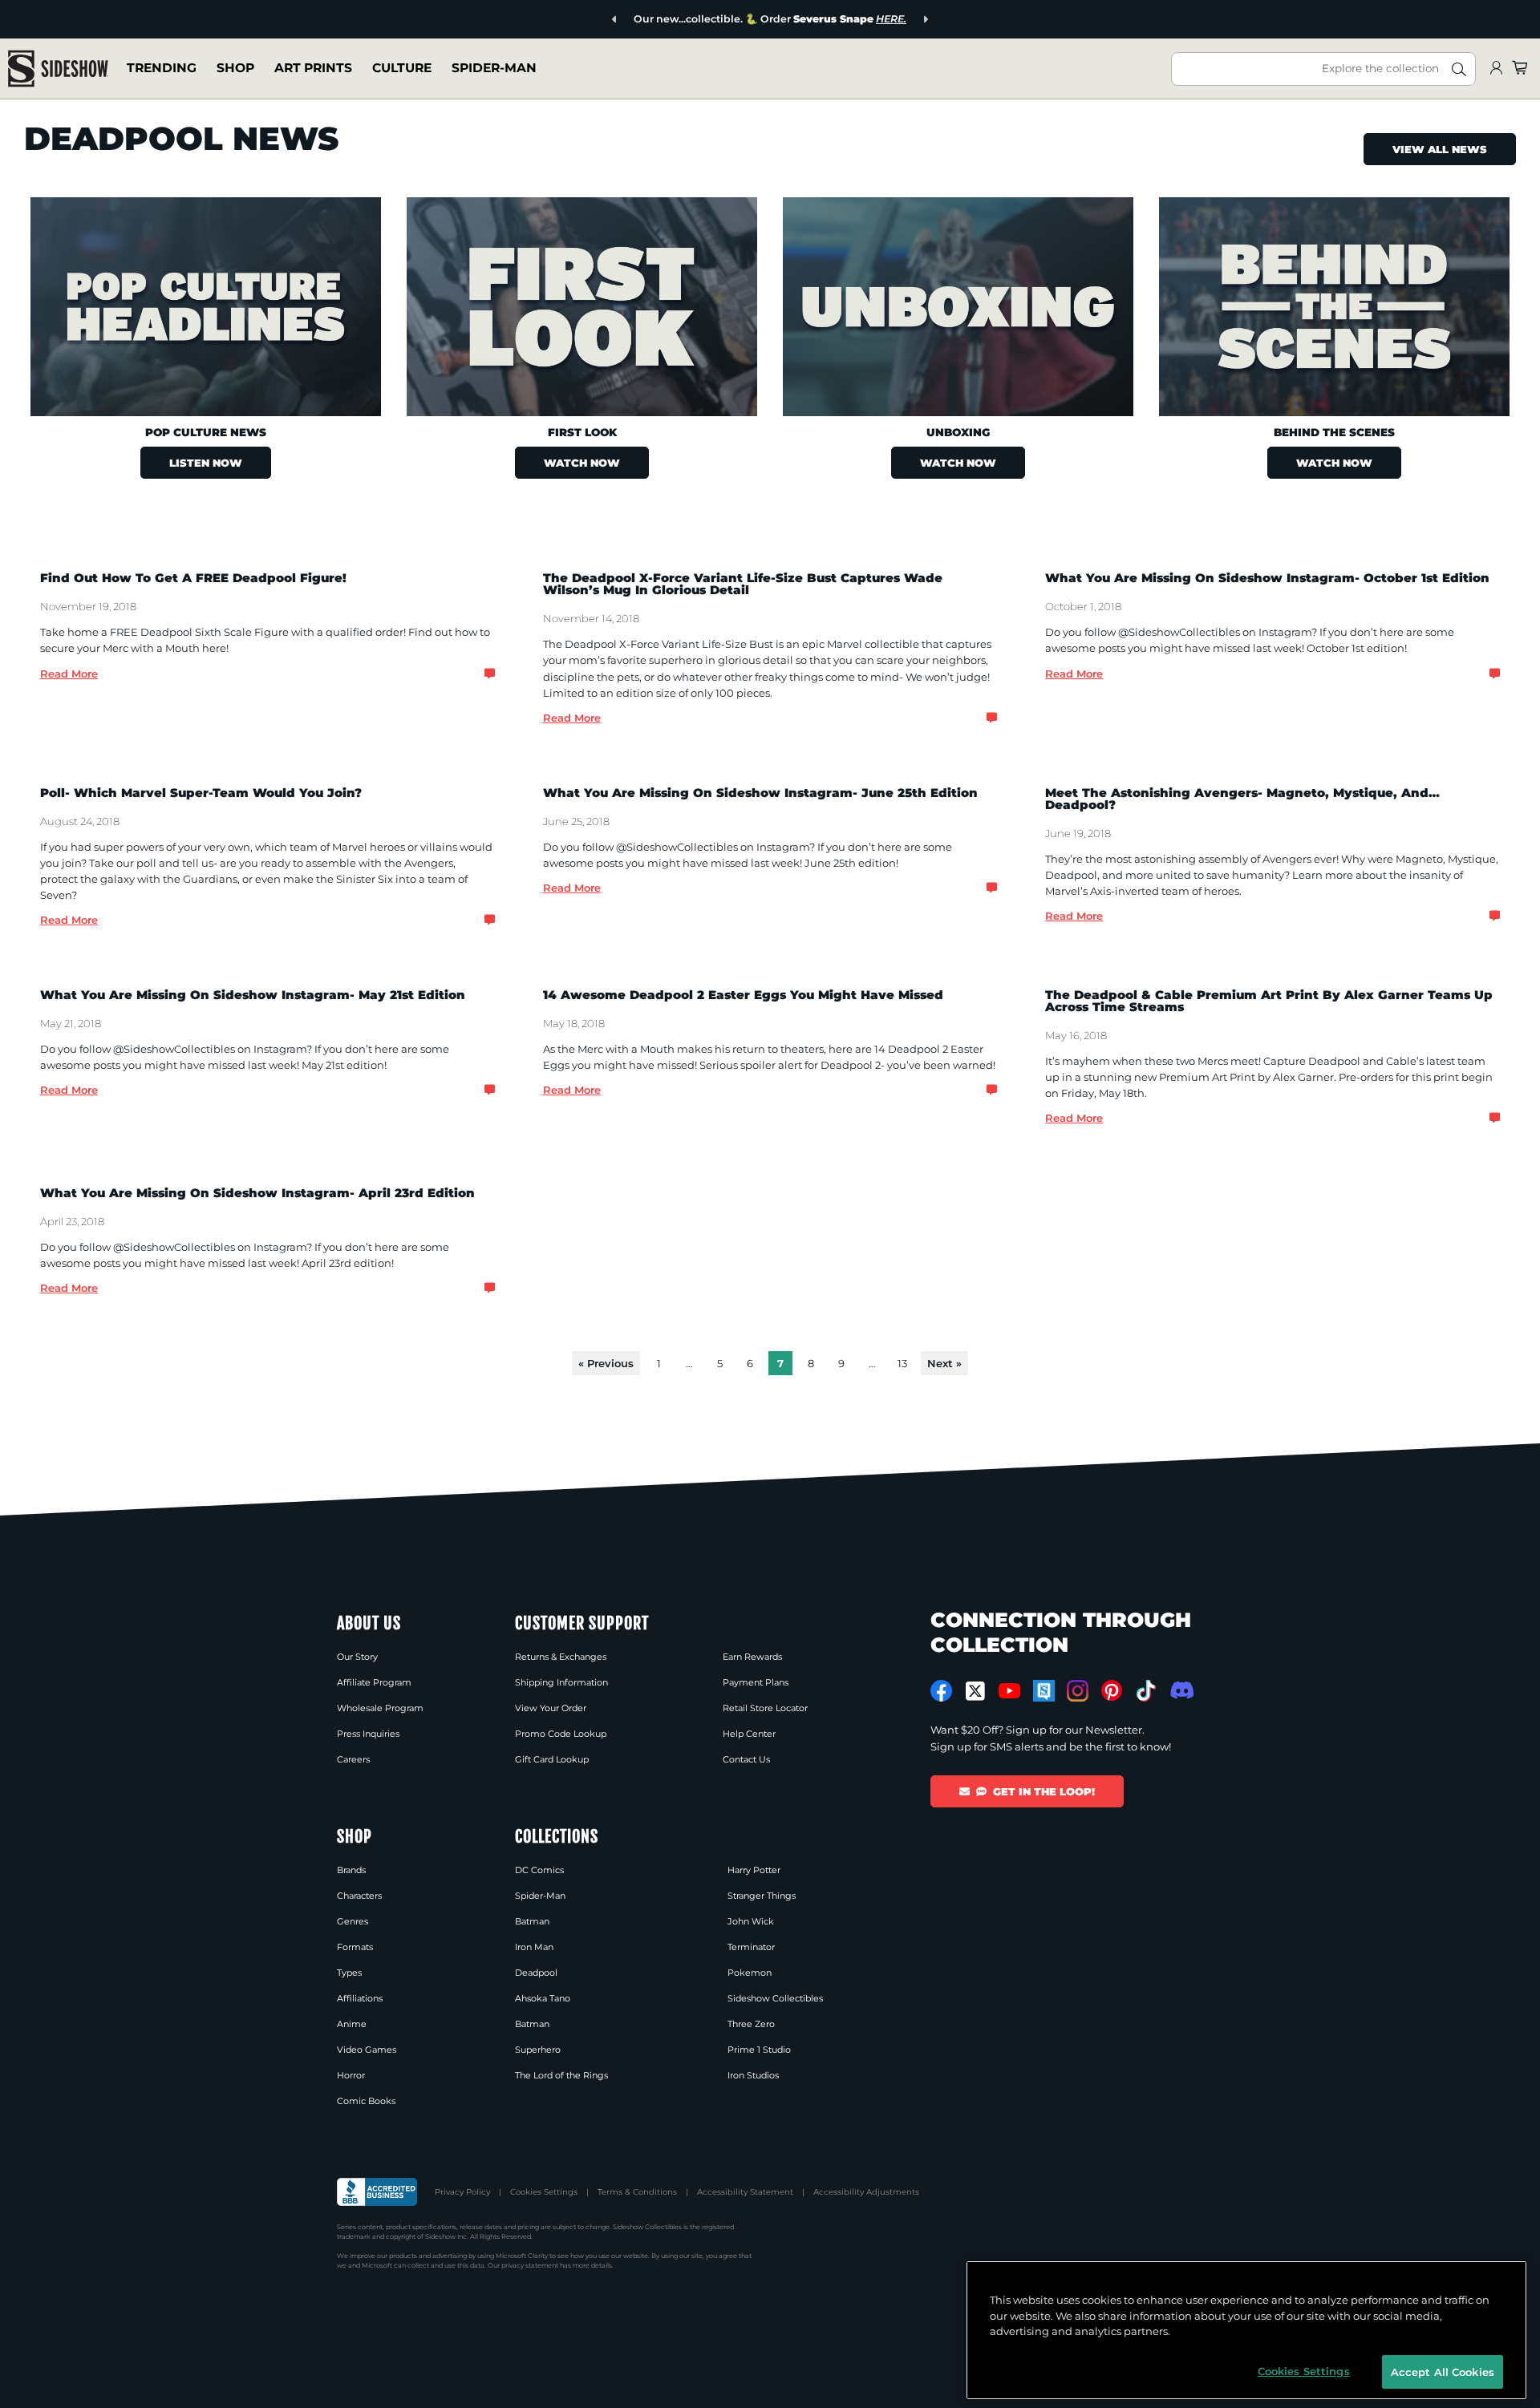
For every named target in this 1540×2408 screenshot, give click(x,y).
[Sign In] (1496, 69)
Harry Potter (754, 1870)
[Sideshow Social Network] (1044, 1691)
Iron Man (534, 1947)
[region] (1246, 2330)
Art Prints (313, 68)
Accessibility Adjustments (866, 2192)
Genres (353, 1921)
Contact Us (746, 1759)
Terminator (751, 1947)
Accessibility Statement (745, 2192)
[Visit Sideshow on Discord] (1180, 1690)
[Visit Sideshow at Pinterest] (1112, 1691)
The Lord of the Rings (561, 2075)
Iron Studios (753, 2075)
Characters (359, 1896)
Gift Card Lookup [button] (552, 1759)
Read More (69, 674)
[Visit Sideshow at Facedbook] (941, 1691)
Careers (353, 1759)
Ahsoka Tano (543, 1998)
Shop (235, 68)
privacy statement (530, 2265)
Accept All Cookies (1443, 2371)
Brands (351, 1870)
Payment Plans (756, 1682)
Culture (402, 68)
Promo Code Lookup (561, 1734)
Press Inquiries (368, 1734)
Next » (944, 1363)
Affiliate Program (374, 1682)
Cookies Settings (544, 2192)
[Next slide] (925, 20)
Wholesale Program (380, 1708)
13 (902, 1363)
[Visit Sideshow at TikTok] (1146, 1691)
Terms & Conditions (637, 2192)
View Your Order (551, 1708)
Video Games (367, 2050)
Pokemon (750, 1973)
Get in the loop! (1044, 1791)
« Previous (606, 1363)
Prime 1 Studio (759, 2050)
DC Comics (539, 1870)
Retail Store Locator (765, 1708)
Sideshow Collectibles (775, 1998)
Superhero (538, 2050)
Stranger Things (762, 1896)
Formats (355, 1947)
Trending (162, 68)
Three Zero (751, 2024)
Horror (351, 2075)
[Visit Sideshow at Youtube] (1009, 1691)
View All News (1440, 149)
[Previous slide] (615, 20)
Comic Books (366, 2101)
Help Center (749, 1734)
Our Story (357, 1657)
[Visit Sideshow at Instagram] (1078, 1691)
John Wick (751, 1921)
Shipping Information (561, 1682)
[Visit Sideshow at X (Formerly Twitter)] (976, 1691)
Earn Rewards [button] (752, 1657)
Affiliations (360, 1998)
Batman (532, 1921)
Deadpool (536, 1973)
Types (349, 1973)
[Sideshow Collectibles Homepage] (58, 69)
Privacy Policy (462, 2192)
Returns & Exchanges (561, 1657)
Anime (352, 2024)
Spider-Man (494, 68)
